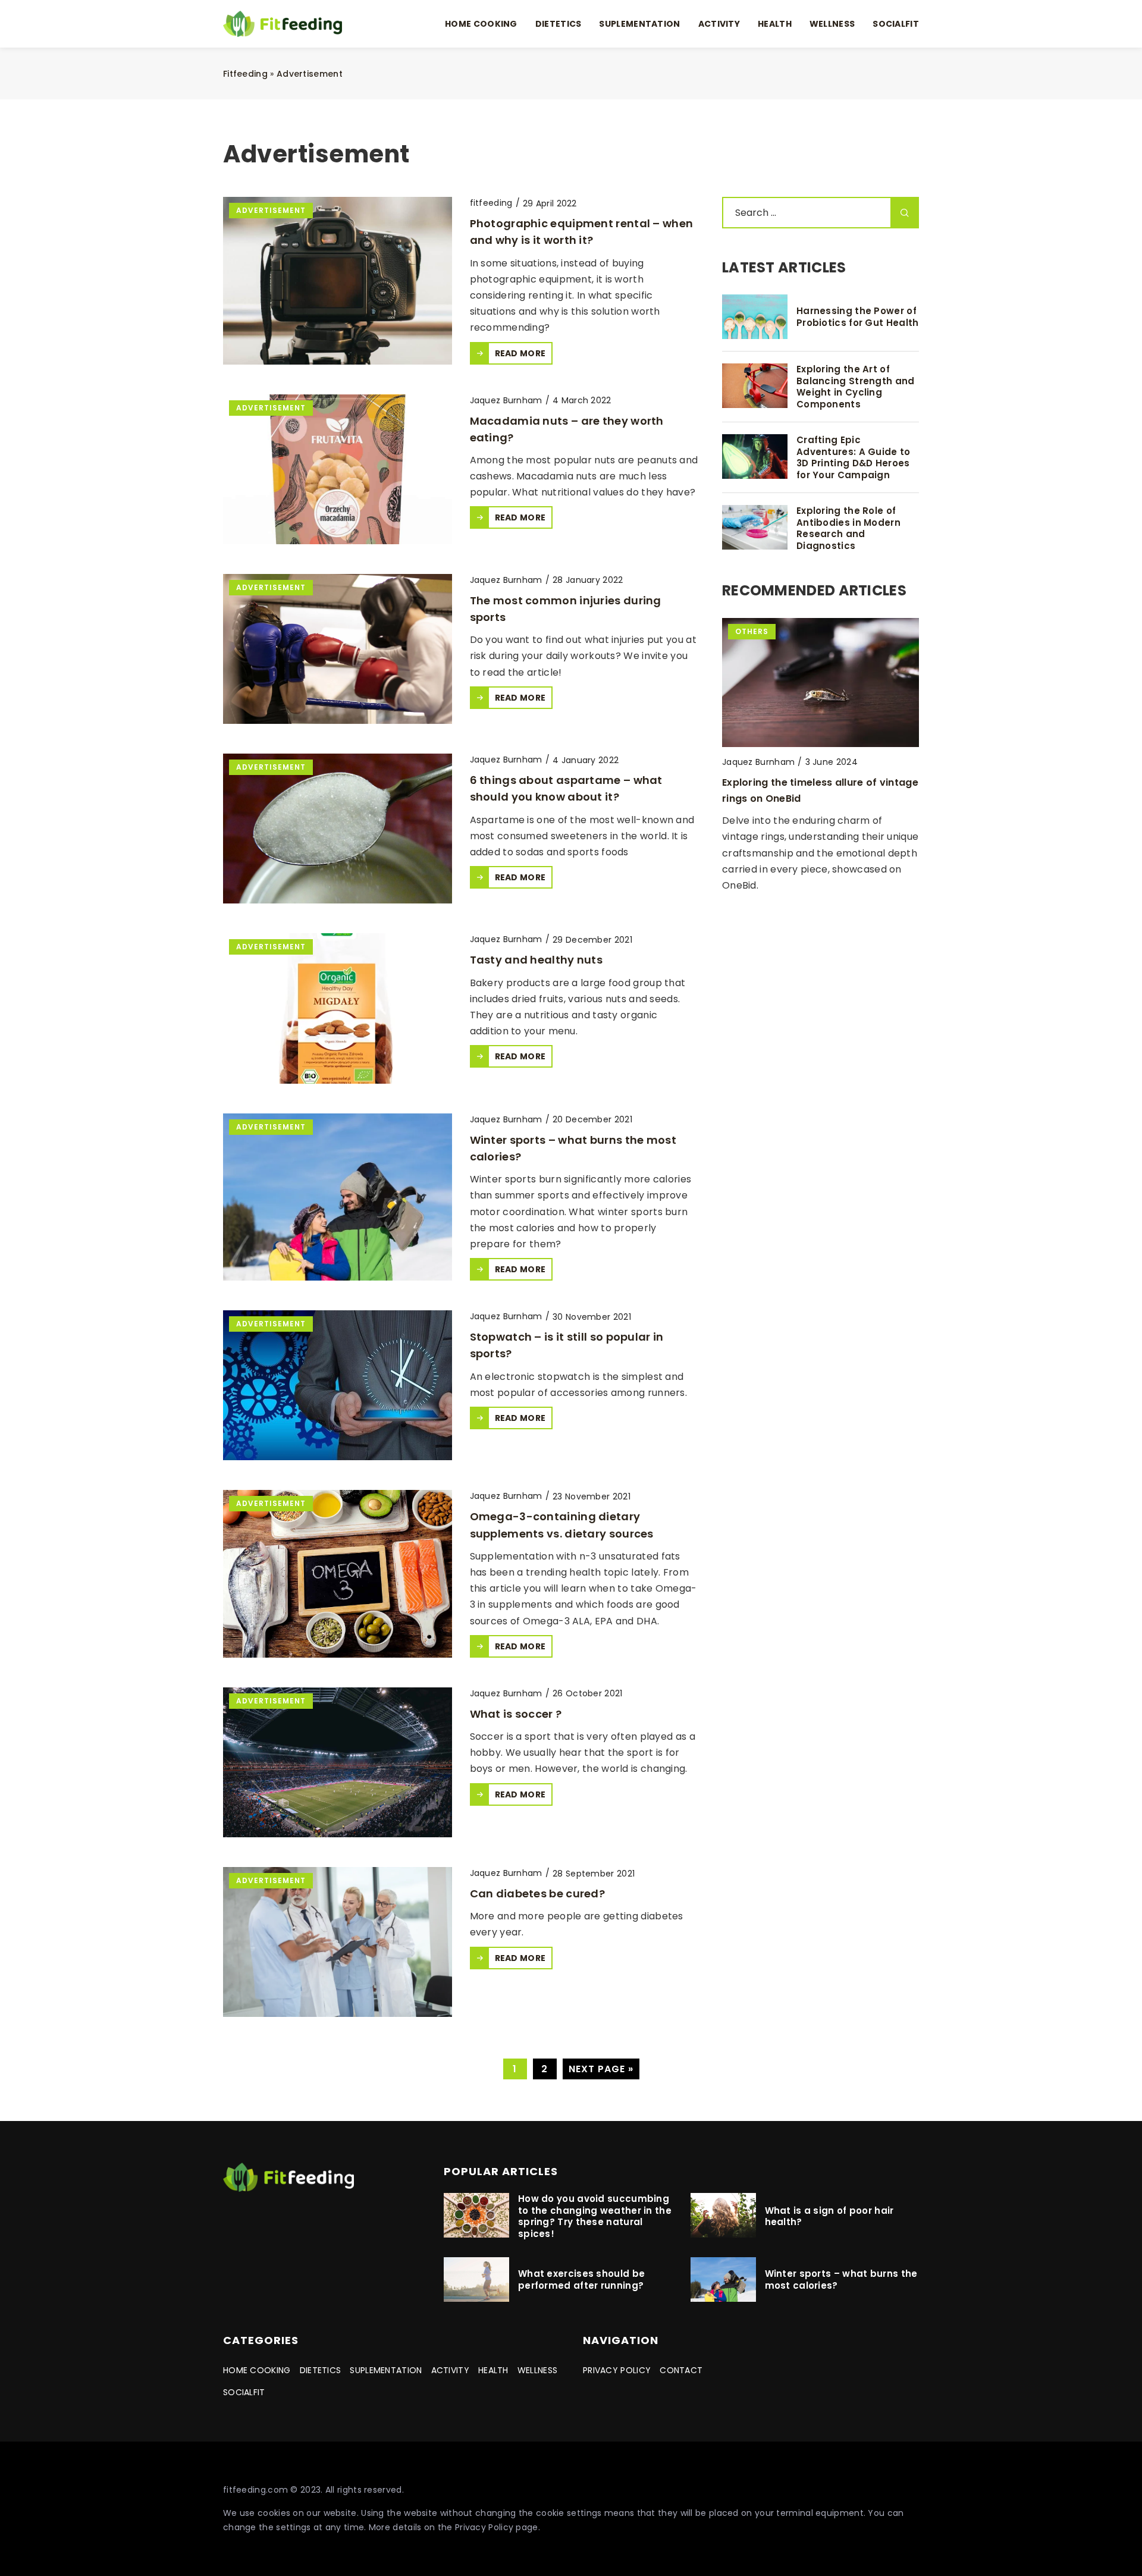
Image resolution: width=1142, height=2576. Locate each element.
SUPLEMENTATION (639, 24)
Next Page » (601, 2069)
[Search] (905, 213)
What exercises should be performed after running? (581, 2280)
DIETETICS (559, 24)
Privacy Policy (484, 2527)
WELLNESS (832, 24)
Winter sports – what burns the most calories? (841, 2280)
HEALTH (775, 24)
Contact (681, 2370)
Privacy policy (617, 2370)
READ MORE (520, 353)
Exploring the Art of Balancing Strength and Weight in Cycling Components (856, 387)
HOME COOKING (481, 24)
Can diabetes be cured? (538, 1893)
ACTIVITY (719, 24)
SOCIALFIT (896, 24)
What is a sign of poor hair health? (829, 2216)
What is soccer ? (516, 1714)
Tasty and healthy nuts (537, 960)
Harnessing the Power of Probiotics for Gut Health (858, 317)
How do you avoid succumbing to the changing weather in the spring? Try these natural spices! (595, 2216)
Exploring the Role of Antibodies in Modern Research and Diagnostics (848, 528)
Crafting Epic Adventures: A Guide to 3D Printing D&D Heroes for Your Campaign (854, 457)
